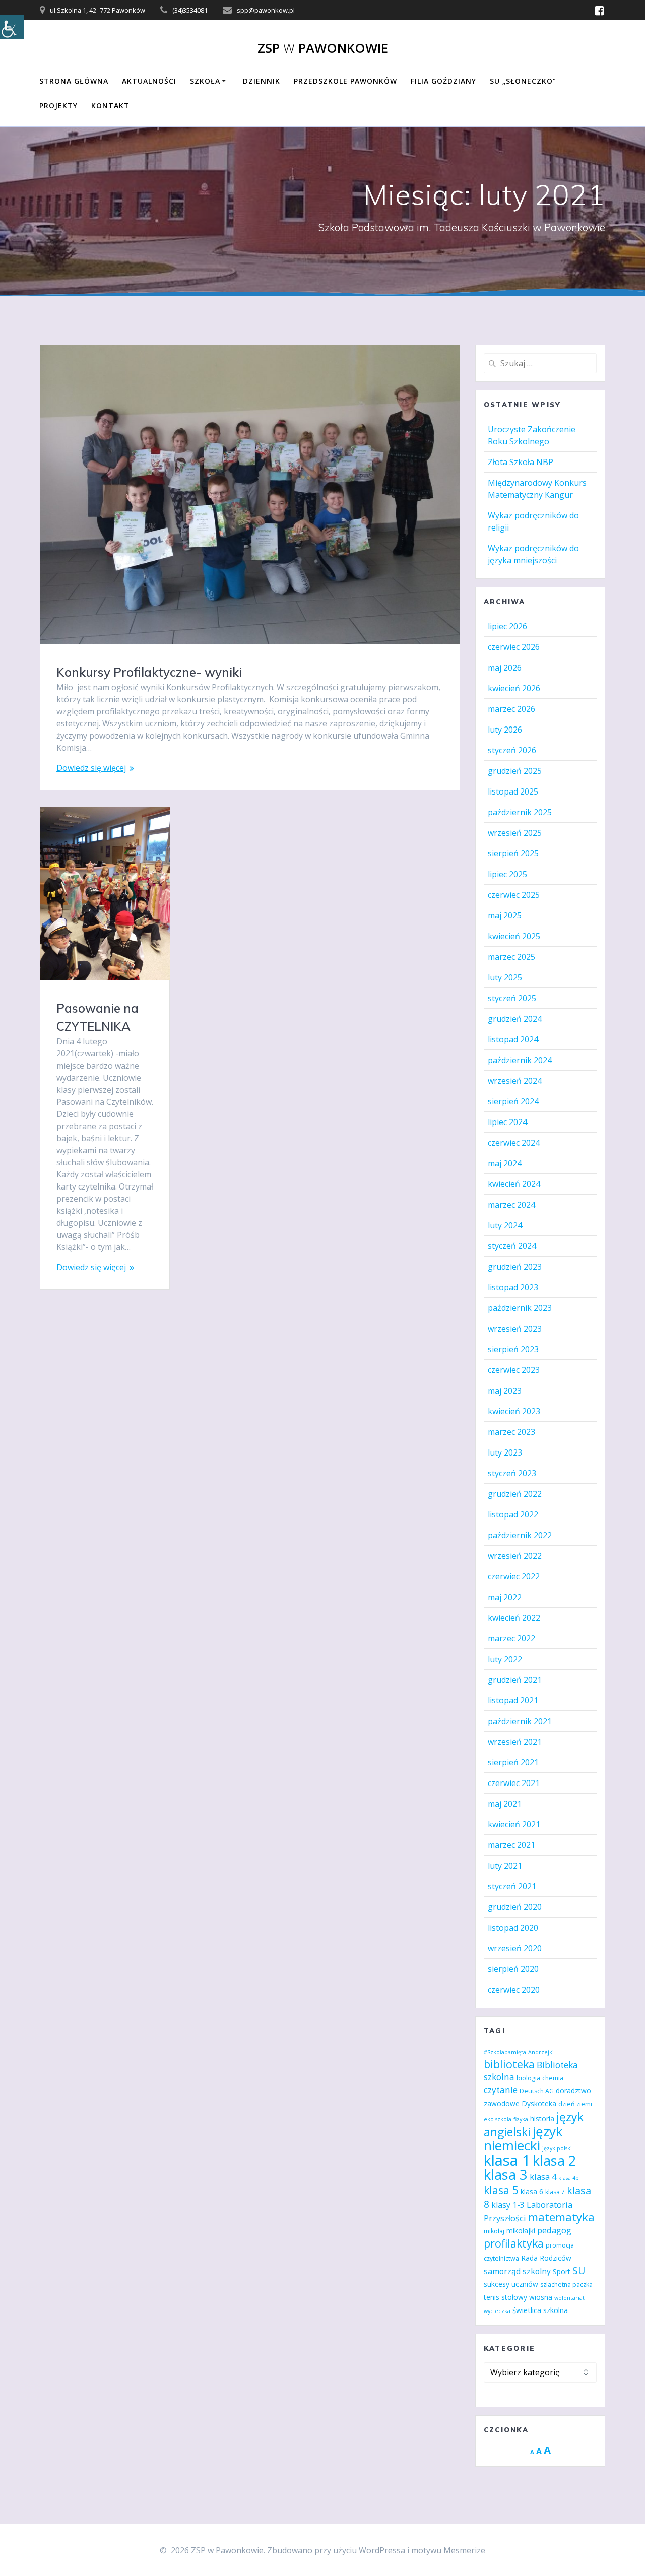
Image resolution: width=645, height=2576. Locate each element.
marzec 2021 (511, 1845)
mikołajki (521, 2231)
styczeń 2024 (512, 1246)
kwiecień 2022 (514, 1618)
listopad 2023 (513, 1287)
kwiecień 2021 (514, 1824)
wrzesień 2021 (515, 1742)
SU (579, 2270)
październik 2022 (520, 1535)
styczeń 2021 (512, 1886)
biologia (528, 2078)
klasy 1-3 (508, 2205)
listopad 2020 (513, 1928)
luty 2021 (505, 1866)
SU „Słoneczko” (523, 81)
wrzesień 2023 (515, 1329)
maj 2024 (505, 1163)
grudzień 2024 (515, 1019)
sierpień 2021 (513, 1762)
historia (542, 2118)
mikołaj (494, 2231)
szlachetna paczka (566, 2285)
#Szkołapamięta (505, 2052)
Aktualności (149, 81)
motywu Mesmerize (448, 2550)
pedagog (554, 2230)
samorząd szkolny (517, 2271)
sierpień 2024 (513, 1101)
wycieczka (497, 2311)
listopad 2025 (513, 791)
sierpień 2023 (513, 1349)
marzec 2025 (511, 957)
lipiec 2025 (507, 874)
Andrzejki (541, 2052)
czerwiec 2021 (514, 1783)
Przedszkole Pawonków (345, 81)
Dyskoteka (539, 2104)
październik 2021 (520, 1721)
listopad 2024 (513, 1039)
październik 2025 (520, 812)
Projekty (58, 106)
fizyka (521, 2119)
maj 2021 (505, 1804)
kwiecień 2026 (514, 688)
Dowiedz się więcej (91, 768)
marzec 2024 (511, 1205)
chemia (553, 2078)
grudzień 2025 (515, 771)
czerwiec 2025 (514, 895)
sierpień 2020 (513, 1969)
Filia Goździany (443, 81)
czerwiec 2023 (514, 1370)
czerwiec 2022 (514, 1576)
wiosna (541, 2297)
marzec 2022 (511, 1638)
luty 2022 (505, 1659)
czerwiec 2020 (514, 1990)
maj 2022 (505, 1597)
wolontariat (569, 2298)
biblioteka (509, 2064)
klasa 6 (532, 2191)
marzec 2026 (511, 709)
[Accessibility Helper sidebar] (12, 27)
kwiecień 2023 (514, 1411)
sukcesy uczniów (511, 2284)
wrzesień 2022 (515, 1556)
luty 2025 (505, 977)
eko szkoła (498, 2119)
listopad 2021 (513, 1700)
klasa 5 (501, 2190)
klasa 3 (506, 2175)
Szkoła (205, 81)
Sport (562, 2271)
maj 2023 (505, 1391)
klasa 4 (543, 2177)
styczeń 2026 (512, 750)
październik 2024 (520, 1060)
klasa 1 (507, 2160)
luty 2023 (505, 1452)
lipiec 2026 (507, 626)
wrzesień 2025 (515, 833)
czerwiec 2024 (514, 1143)
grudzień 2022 (515, 1494)
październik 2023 (520, 1308)
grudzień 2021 (515, 1680)
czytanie (501, 2090)
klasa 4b (569, 2178)
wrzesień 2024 (515, 1081)
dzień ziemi (575, 2104)
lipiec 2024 (507, 1122)
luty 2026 (505, 730)
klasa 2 (554, 2161)
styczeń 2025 (512, 998)
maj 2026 (505, 668)
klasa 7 (555, 2192)
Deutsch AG (537, 2091)
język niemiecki (523, 2138)
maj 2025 (505, 915)
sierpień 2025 (513, 853)
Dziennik (262, 81)
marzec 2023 (511, 1432)
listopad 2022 (513, 1514)
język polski (557, 2148)
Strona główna (74, 81)
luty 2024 (505, 1225)
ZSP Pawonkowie (323, 48)
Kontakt (110, 106)
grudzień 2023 (515, 1267)
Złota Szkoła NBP (521, 462)
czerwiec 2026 (514, 647)
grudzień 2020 (515, 1907)
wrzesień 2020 (515, 1948)
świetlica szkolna (540, 2310)
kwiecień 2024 (514, 1184)
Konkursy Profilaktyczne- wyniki (149, 672)
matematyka (561, 2217)
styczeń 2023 (512, 1473)
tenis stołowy (505, 2297)
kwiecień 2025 (514, 936)
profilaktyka (514, 2243)
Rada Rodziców (546, 2258)
